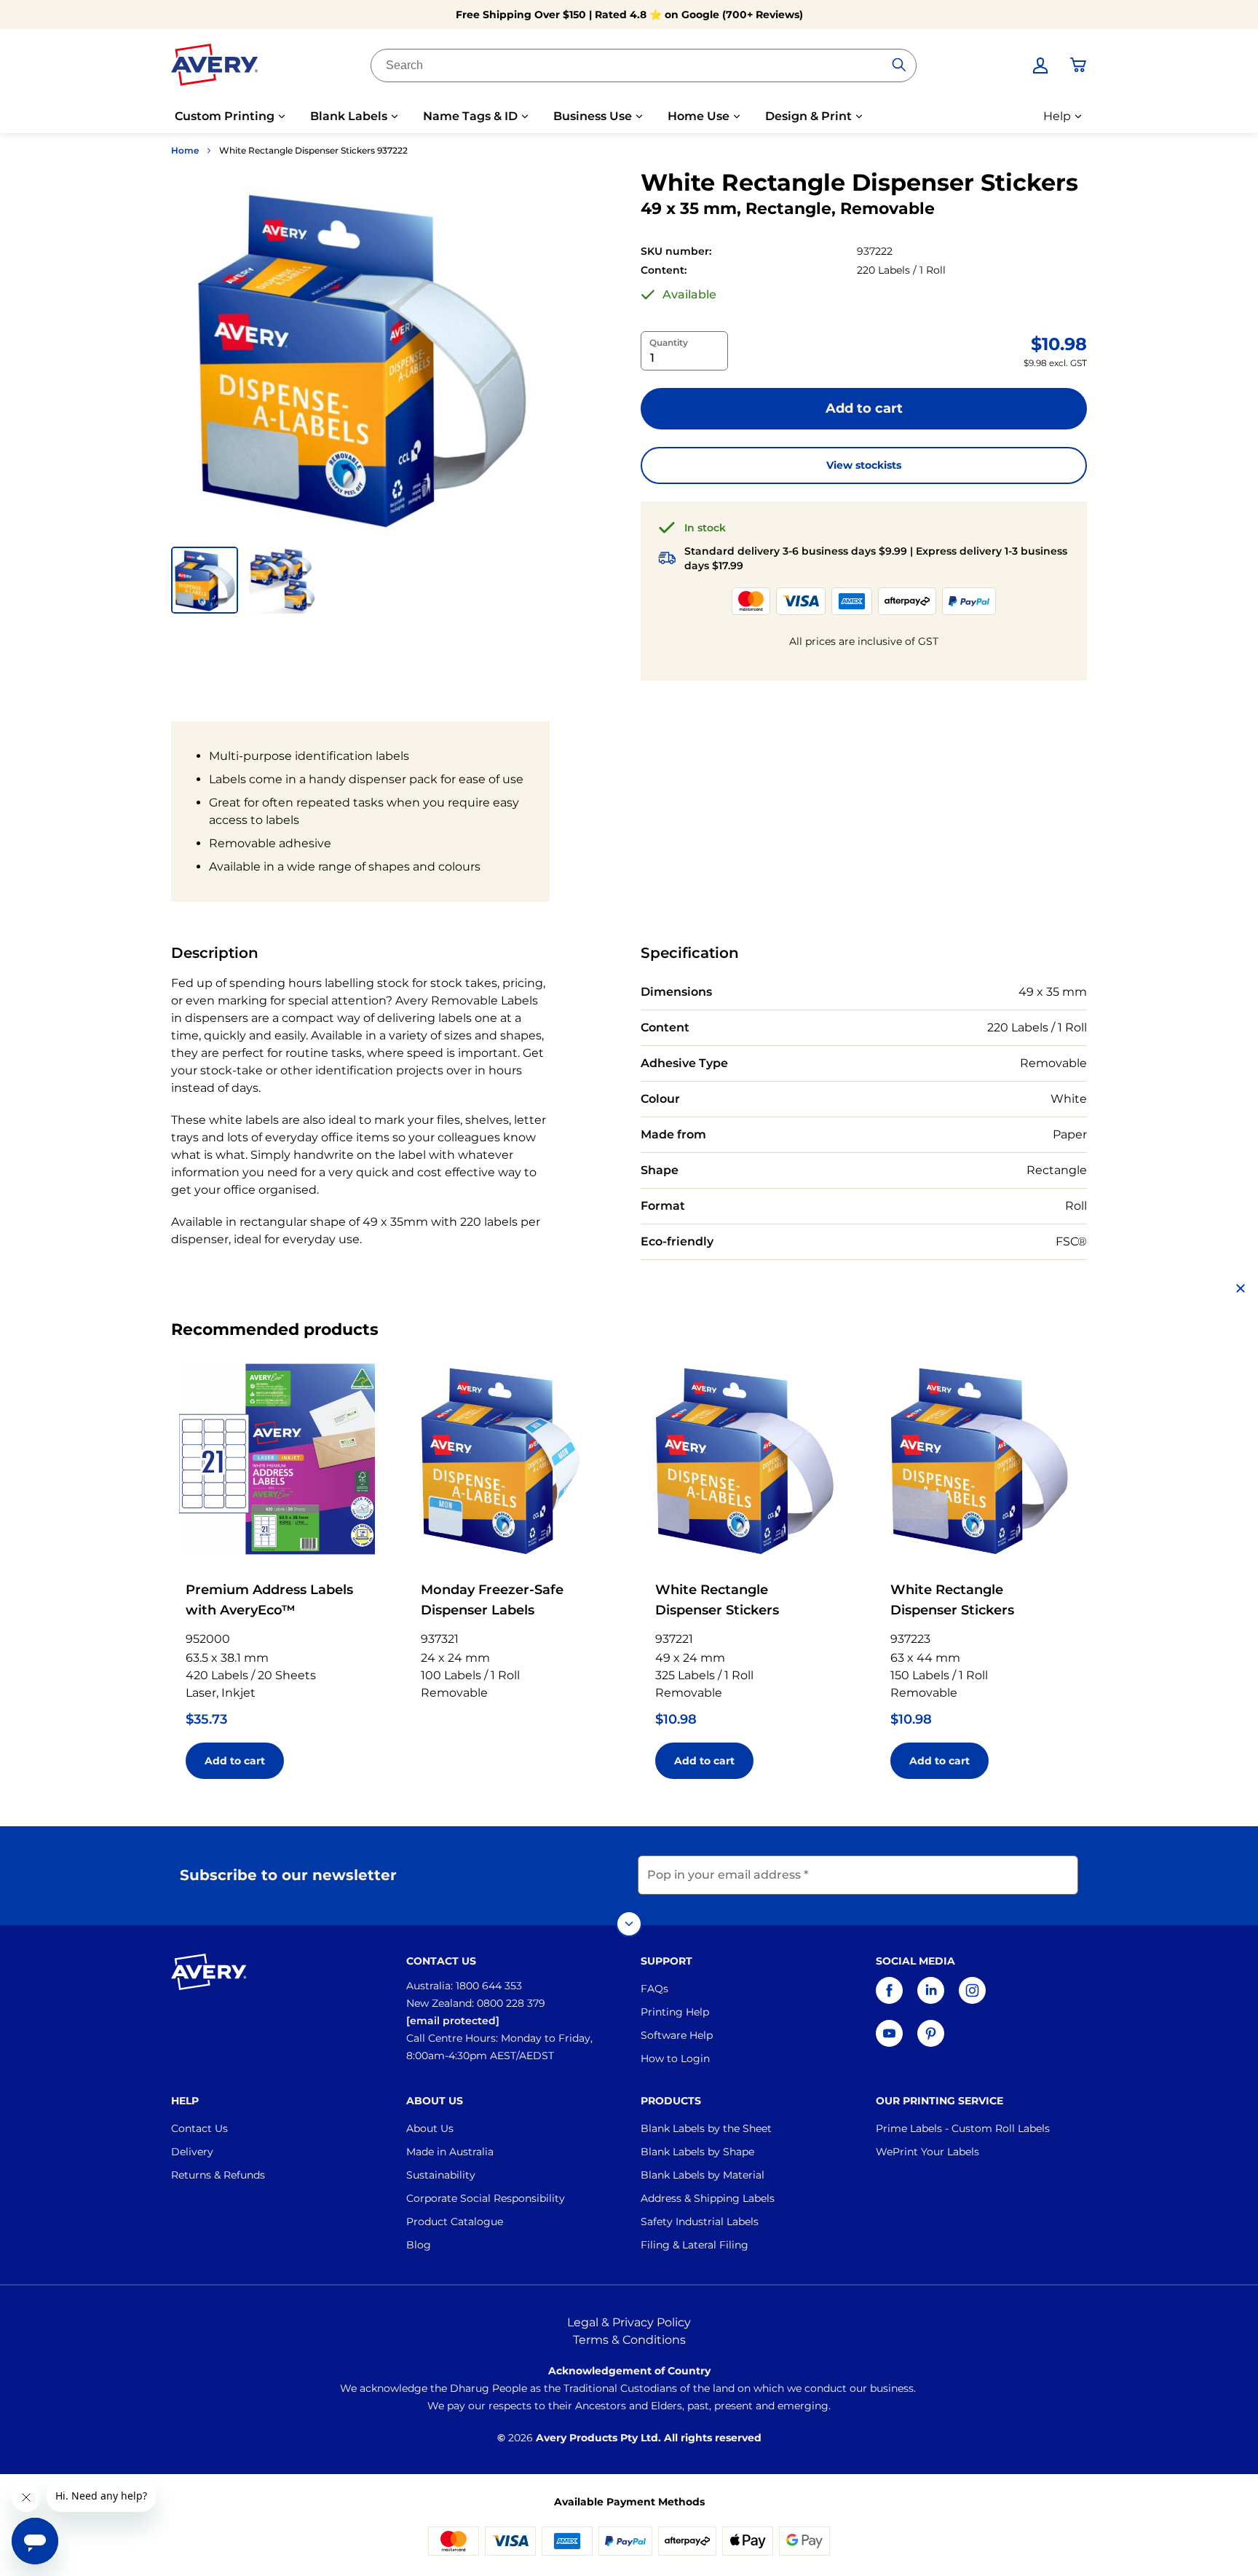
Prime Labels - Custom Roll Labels (963, 2128)
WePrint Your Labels (927, 2152)
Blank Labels (349, 116)
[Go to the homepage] (215, 68)
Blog (419, 2245)
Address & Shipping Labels (708, 2198)
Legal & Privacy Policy (629, 2322)
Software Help (677, 2035)
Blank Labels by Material (703, 2175)
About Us (430, 2128)
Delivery (192, 2152)
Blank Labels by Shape (697, 2152)
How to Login (675, 2058)
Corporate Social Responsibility (486, 2198)
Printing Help (675, 2012)
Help (1057, 116)
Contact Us (199, 2128)
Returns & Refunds (218, 2175)
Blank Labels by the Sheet (706, 2128)
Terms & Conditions (629, 2340)
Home (185, 150)
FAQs (654, 1989)
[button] (205, 580)
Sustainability (441, 2175)
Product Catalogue (455, 2222)
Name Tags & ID (470, 116)
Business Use (593, 116)
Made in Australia (450, 2152)
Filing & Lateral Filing (695, 2245)
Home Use (699, 116)
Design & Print (808, 116)
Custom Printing (225, 116)
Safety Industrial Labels (700, 2222)
